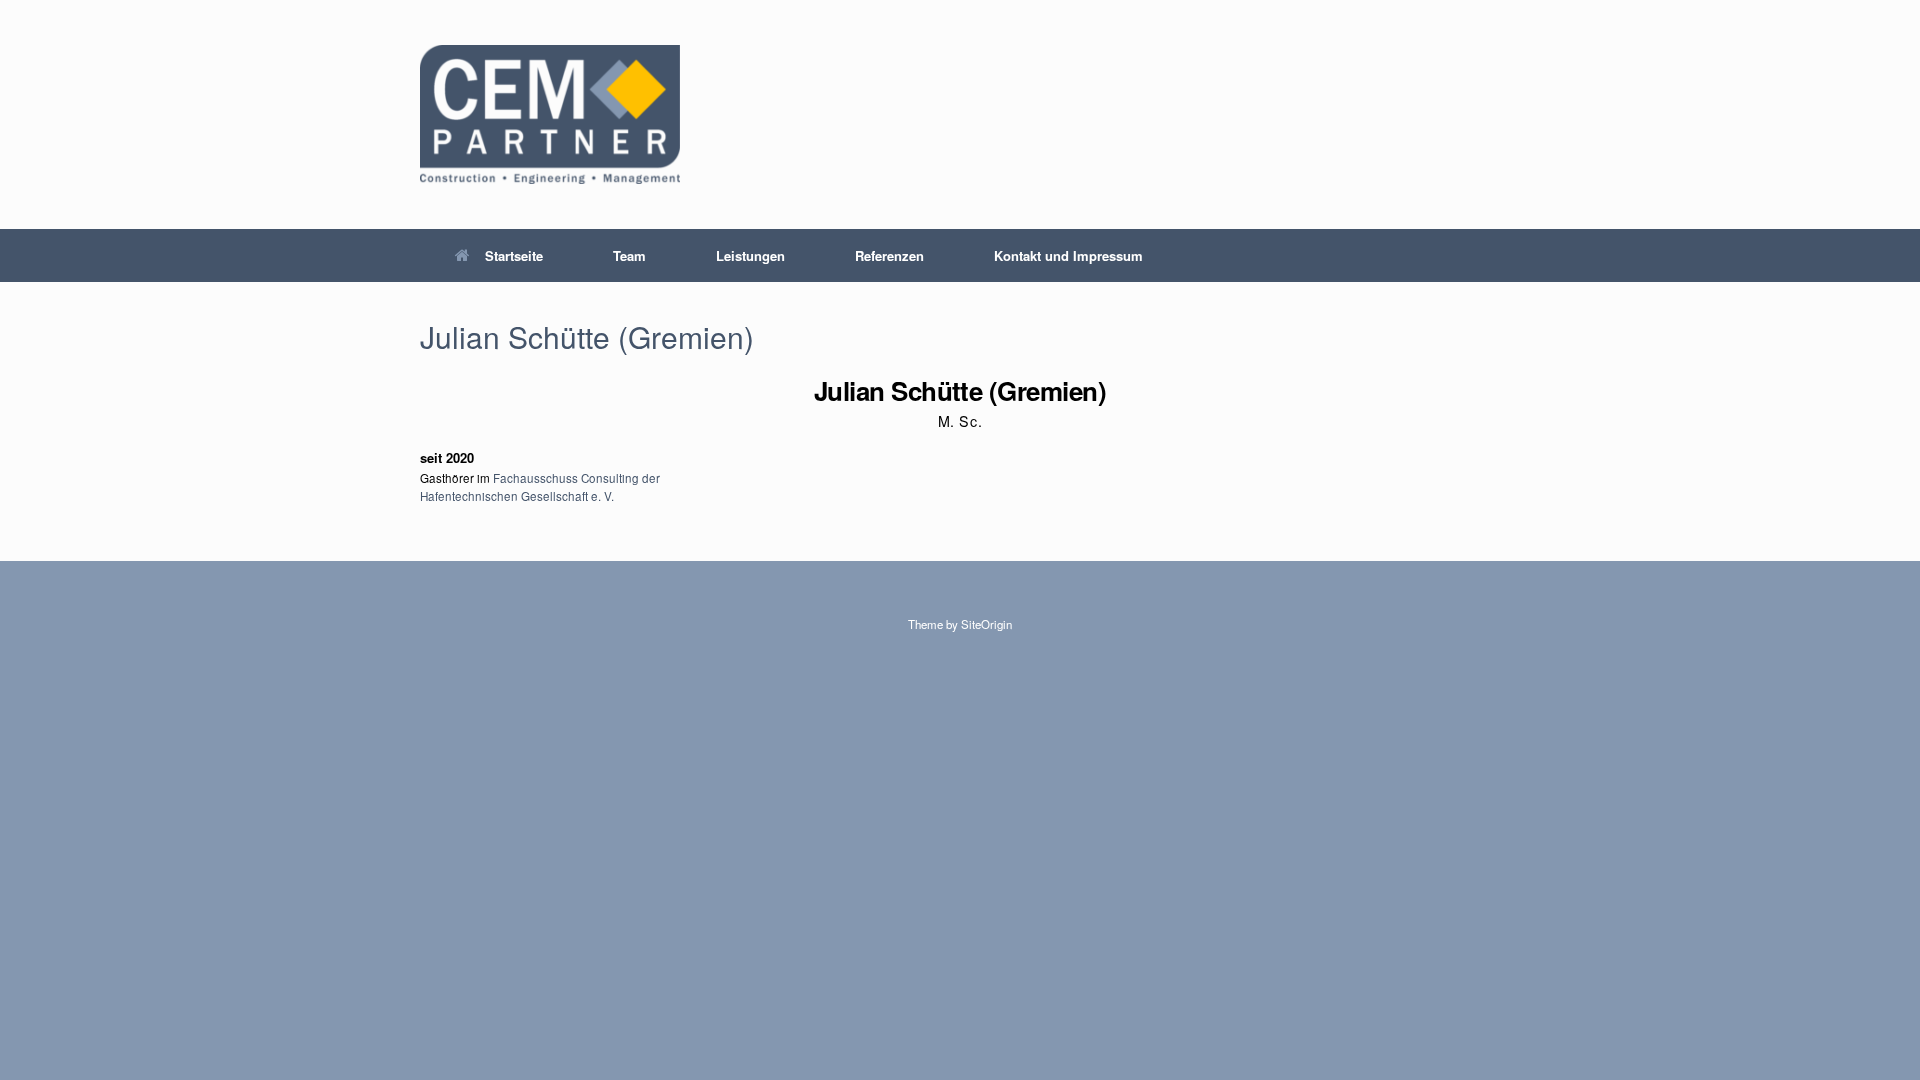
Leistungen (750, 255)
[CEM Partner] (550, 114)
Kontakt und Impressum (1068, 255)
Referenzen (889, 255)
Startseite (514, 255)
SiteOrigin (986, 624)
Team (629, 255)
